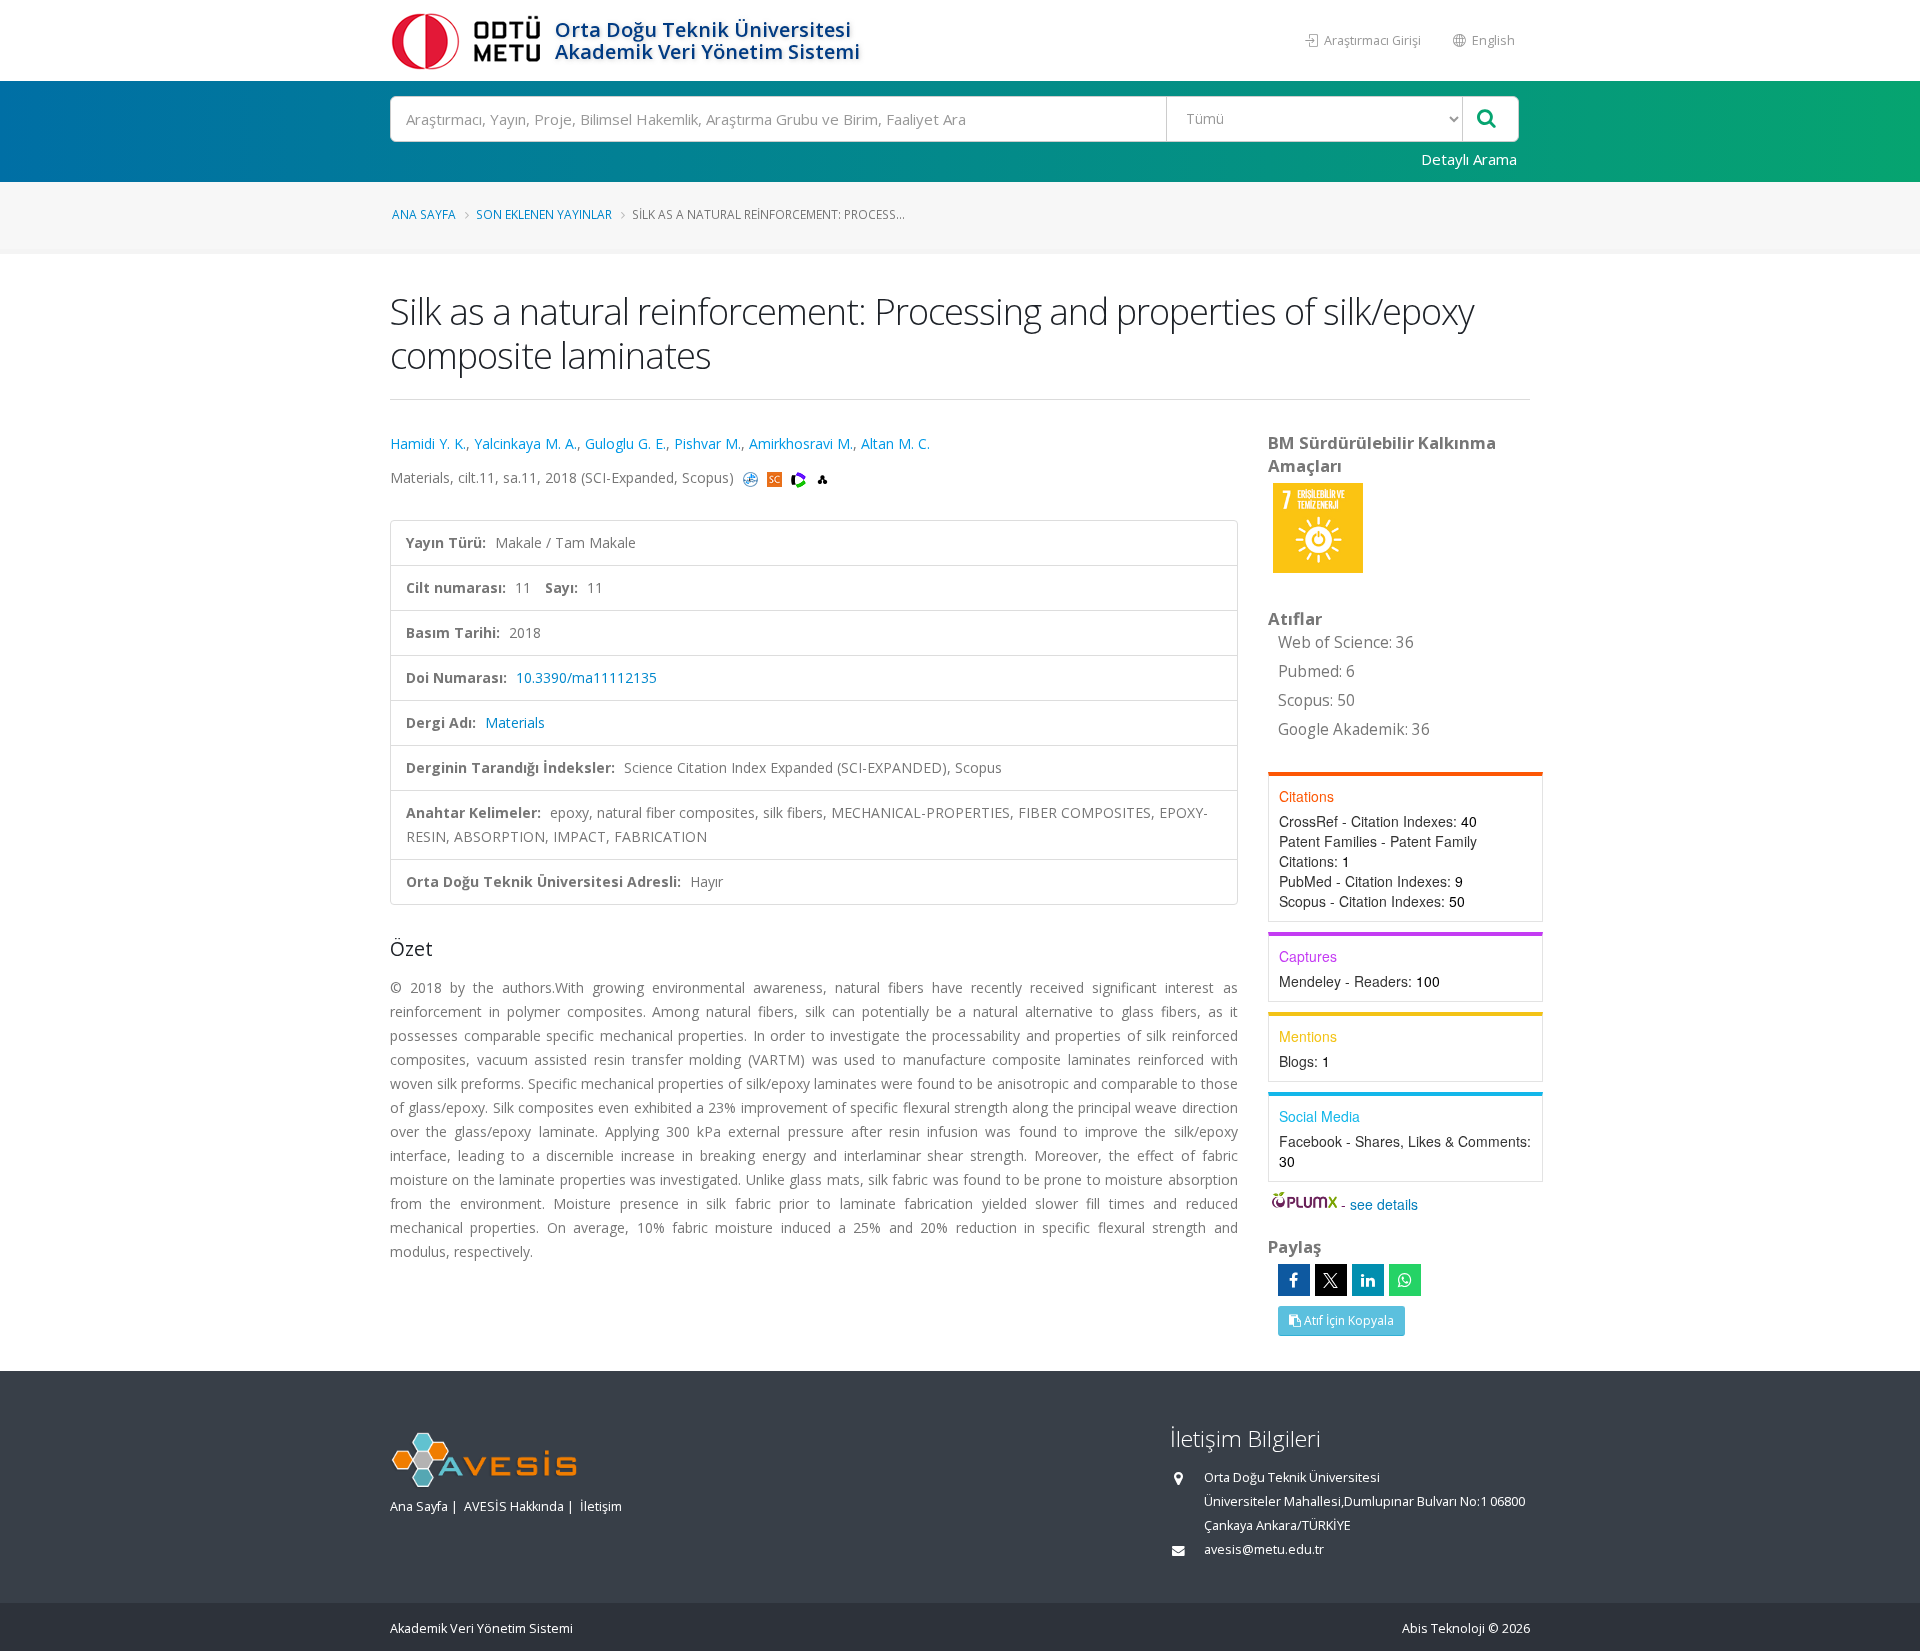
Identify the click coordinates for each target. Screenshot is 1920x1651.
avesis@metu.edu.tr (1264, 1549)
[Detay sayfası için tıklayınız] (1318, 526)
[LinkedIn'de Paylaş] (1368, 1280)
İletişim (601, 1506)
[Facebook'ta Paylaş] (1294, 1280)
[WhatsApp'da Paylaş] (1405, 1280)
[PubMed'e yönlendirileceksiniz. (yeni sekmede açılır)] (752, 477)
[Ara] (1486, 119)
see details (1384, 1204)
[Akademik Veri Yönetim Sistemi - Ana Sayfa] (470, 40)
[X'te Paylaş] (1331, 1280)
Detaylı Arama (1469, 159)
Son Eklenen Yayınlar (544, 214)
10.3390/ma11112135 (586, 677)
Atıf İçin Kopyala (1347, 1320)
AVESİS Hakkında (514, 1506)
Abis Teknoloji (1443, 1628)
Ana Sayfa (424, 214)
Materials (515, 722)
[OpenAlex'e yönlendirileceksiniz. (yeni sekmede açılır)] (822, 477)
